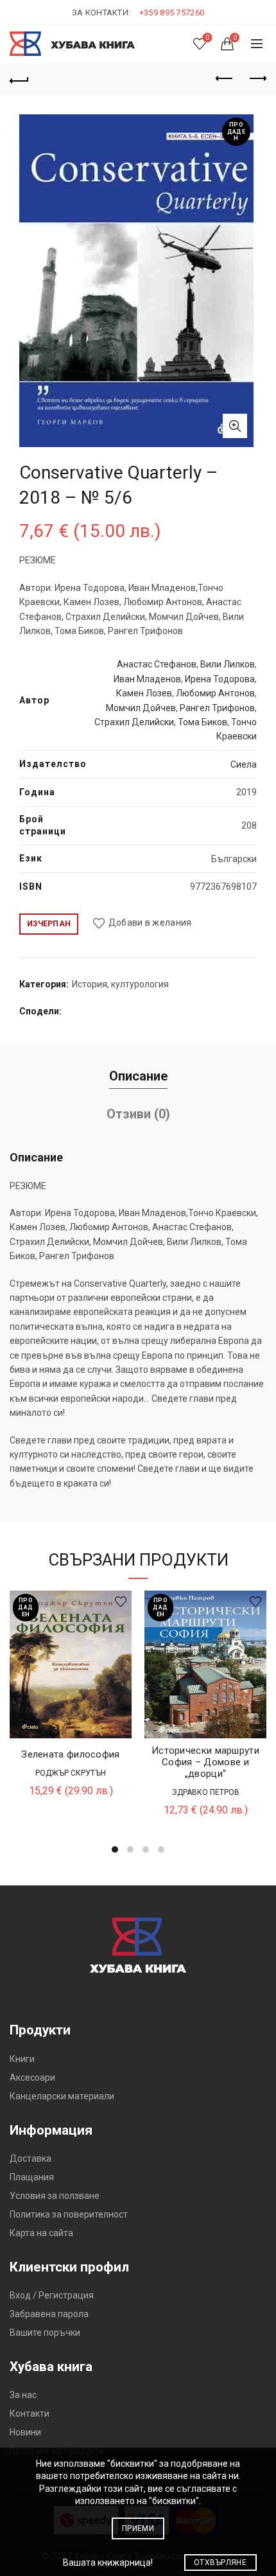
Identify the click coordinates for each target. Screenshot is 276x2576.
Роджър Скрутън (71, 1773)
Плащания (32, 2177)
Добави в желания (150, 923)
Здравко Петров (206, 1792)
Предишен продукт (225, 79)
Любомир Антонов (215, 693)
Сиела (244, 764)
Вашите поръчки (45, 2333)
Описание (138, 1076)
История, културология (120, 984)
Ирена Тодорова (220, 679)
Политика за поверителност (69, 2214)
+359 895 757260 (172, 13)
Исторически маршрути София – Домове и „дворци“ (205, 1762)
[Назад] (19, 79)
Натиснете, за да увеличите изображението (235, 426)
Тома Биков (203, 722)
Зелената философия (70, 1754)
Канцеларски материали (62, 2096)
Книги (22, 2059)
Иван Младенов (147, 679)
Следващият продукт (257, 79)
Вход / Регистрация (52, 2295)
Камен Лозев (144, 693)
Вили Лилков (228, 664)
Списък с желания (207, 38)
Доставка (30, 2158)
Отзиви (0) (138, 1114)
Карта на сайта (41, 2233)
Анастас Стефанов (157, 664)
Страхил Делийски (134, 722)
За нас (23, 2395)
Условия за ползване (55, 2196)
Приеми (138, 2528)
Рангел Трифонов (217, 708)
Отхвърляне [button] (220, 2563)
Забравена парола (49, 2314)
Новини (25, 2432)
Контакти (30, 2413)
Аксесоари (32, 2078)
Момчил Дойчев (141, 708)
